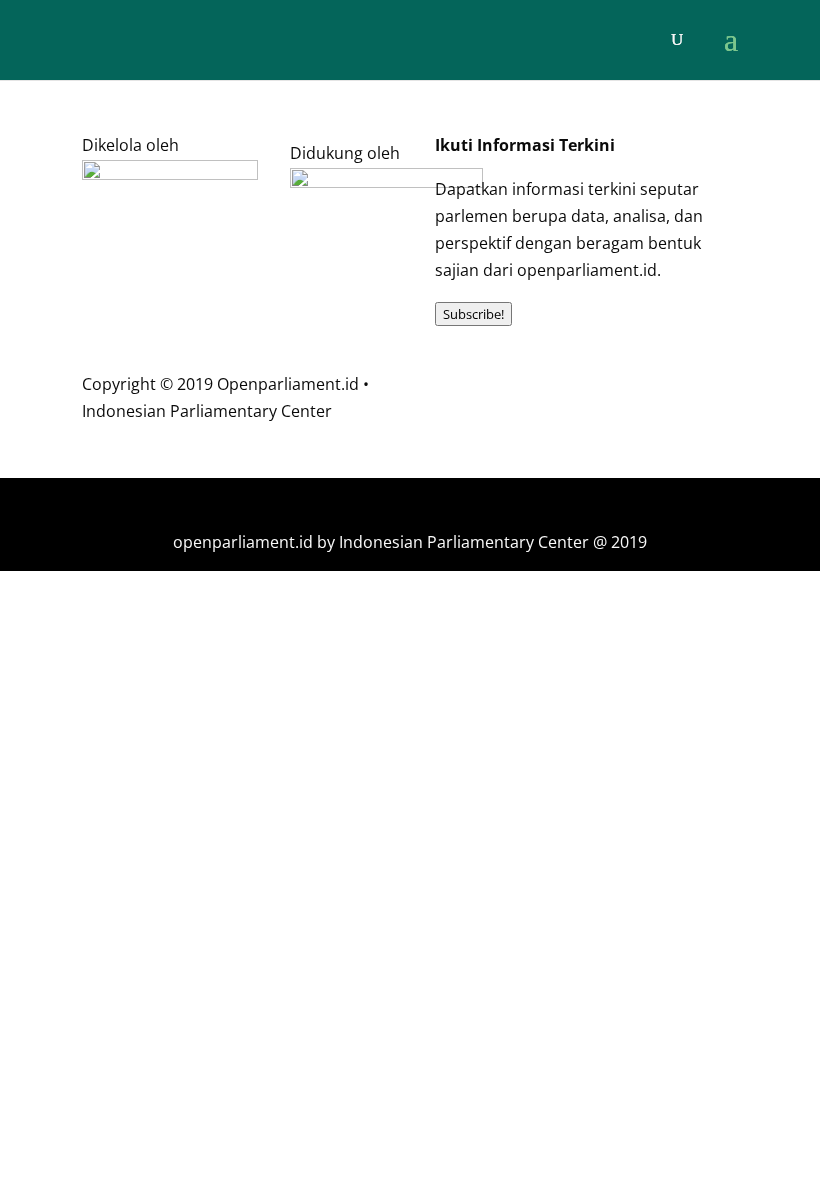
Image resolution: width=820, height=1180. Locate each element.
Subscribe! (473, 314)
